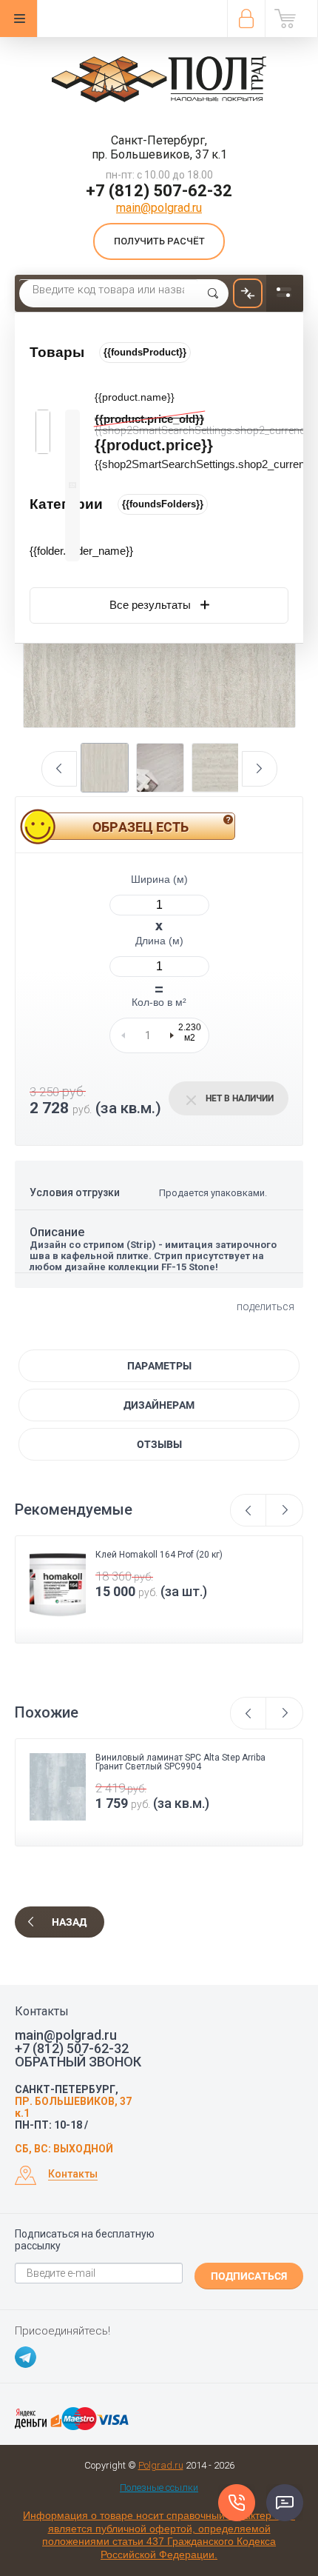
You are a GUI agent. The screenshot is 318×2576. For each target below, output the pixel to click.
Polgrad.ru (161, 2465)
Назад (69, 1922)
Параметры (159, 1366)
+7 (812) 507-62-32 (159, 191)
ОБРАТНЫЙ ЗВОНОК (78, 2062)
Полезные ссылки (159, 2487)
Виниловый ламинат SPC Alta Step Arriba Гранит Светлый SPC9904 (180, 1762)
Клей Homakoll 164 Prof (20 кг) (159, 1555)
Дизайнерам (159, 1405)
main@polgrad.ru (159, 208)
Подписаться (249, 2276)
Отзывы (159, 1444)
